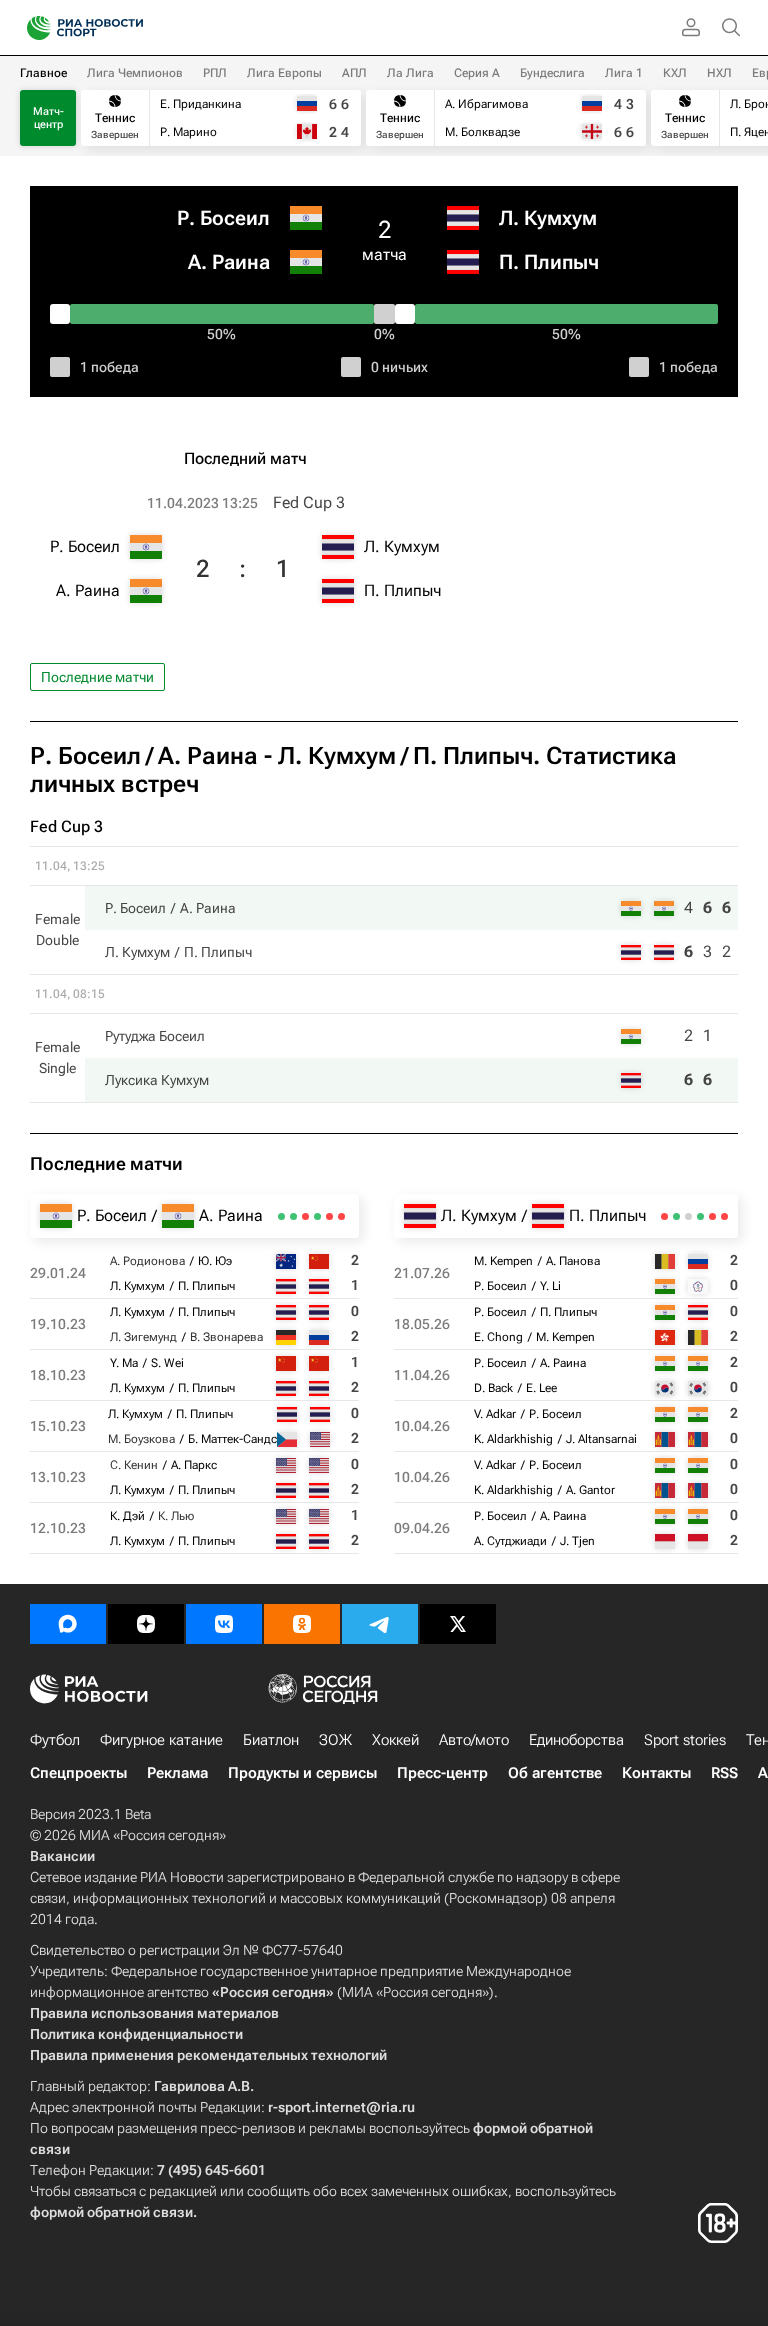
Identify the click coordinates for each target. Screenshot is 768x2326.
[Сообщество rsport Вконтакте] (224, 1624)
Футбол (55, 1740)
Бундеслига (552, 73)
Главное (43, 73)
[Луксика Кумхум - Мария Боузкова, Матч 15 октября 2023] (305, 1216)
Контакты (656, 1773)
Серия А (477, 73)
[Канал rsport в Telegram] (380, 1624)
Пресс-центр (442, 1773)
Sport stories (685, 1740)
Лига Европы (284, 73)
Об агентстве (555, 1773)
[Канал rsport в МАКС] (68, 1624)
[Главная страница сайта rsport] (130, 28)
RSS (724, 1773)
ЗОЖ (335, 1740)
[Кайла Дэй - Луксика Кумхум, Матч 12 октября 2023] (281, 1216)
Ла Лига (410, 73)
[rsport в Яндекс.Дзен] (146, 1624)
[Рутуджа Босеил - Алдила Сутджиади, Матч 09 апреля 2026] (664, 1216)
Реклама (177, 1773)
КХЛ (675, 73)
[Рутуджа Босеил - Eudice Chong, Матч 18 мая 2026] (712, 1216)
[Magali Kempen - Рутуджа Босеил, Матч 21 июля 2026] (724, 1216)
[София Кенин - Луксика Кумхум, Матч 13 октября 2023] (293, 1216)
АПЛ (354, 73)
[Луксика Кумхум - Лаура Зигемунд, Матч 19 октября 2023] (329, 1216)
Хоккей (395, 1740)
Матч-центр (48, 118)
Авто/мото (474, 1740)
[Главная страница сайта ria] (32, 28)
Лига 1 (624, 73)
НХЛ (719, 73)
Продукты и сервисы (302, 1773)
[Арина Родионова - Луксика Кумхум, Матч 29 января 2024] (341, 1216)
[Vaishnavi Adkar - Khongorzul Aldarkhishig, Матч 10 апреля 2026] (676, 1216)
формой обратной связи (111, 2212)
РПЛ (215, 73)
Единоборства (576, 1740)
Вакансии (62, 1856)
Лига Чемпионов (135, 73)
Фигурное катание (161, 1740)
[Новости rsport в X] (458, 1624)
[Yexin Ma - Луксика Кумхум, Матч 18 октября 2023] (317, 1216)
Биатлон (271, 1740)
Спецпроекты (78, 1773)
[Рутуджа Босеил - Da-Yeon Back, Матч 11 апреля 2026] (700, 1216)
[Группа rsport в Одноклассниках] (302, 1624)
